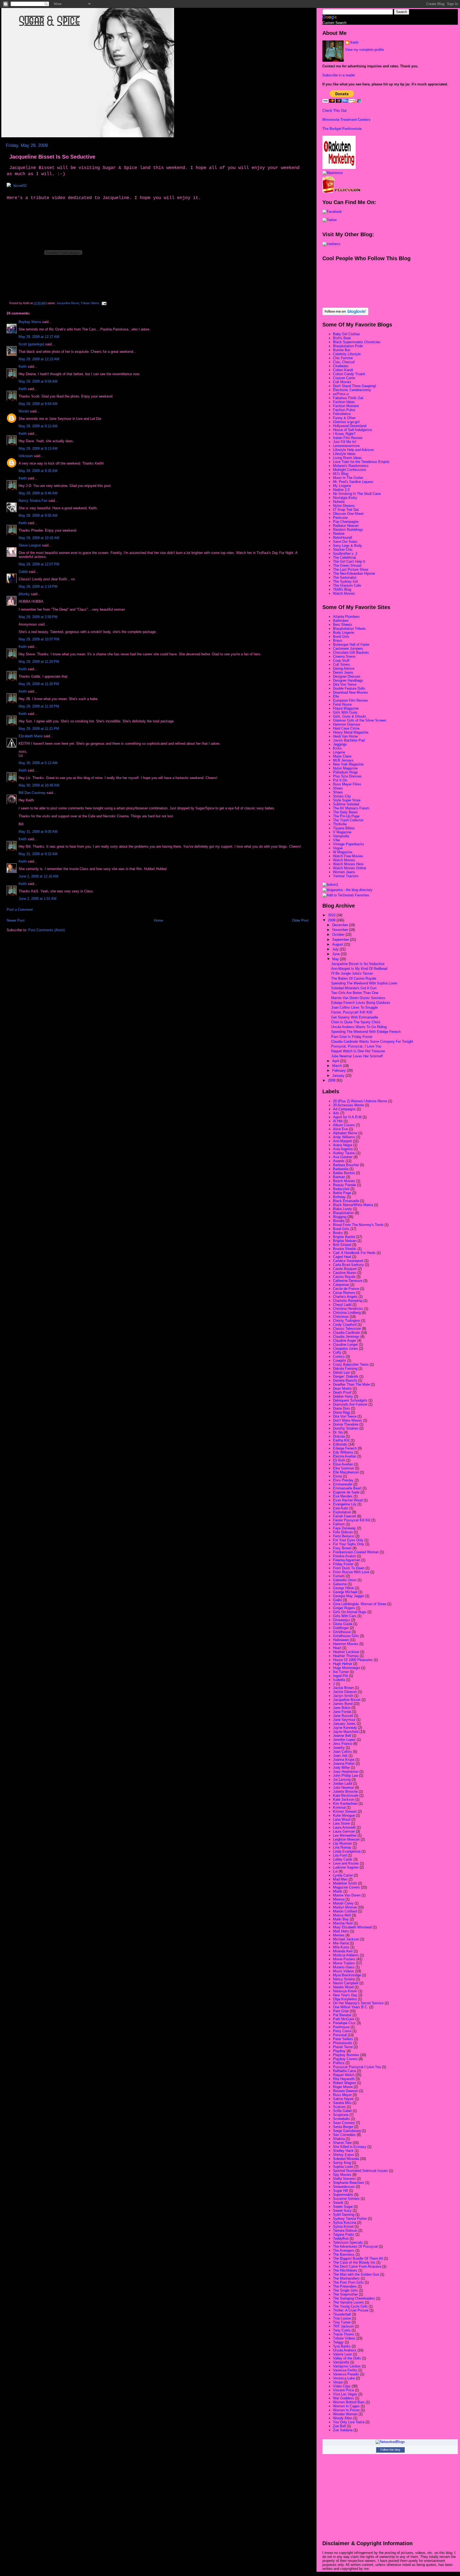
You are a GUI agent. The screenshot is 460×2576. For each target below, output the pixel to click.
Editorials (340, 1444)
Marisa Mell (342, 1915)
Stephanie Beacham (349, 2183)
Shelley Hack (343, 2151)
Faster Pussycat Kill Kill (352, 1520)
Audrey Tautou (344, 1153)
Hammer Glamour (347, 724)
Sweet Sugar (343, 2207)
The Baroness (344, 2254)
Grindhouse (342, 1632)
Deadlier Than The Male (351, 1384)
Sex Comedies (344, 2135)
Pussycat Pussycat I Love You (357, 2067)
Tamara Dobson (345, 2231)
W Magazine (343, 852)
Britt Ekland (342, 1245)
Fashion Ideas (344, 402)
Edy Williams (343, 1452)
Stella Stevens (344, 2179)
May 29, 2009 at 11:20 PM (39, 662)
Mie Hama (341, 1943)
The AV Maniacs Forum (351, 808)
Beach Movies (344, 1181)
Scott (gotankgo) (31, 344)
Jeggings (340, 744)
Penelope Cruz (344, 2023)
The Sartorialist (345, 577)
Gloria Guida (343, 1624)
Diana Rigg (341, 1412)
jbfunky (24, 594)
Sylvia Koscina (345, 2223)
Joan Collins (342, 1752)
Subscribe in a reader (339, 75)
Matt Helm (341, 1931)
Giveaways (342, 1620)
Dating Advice (344, 668)
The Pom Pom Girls (348, 2282)
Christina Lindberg (347, 1313)
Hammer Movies (346, 1644)
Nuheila (339, 502)
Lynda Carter (343, 1875)
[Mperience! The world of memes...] (332, 173)
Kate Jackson (344, 1800)
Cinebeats (341, 366)
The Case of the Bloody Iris (354, 2262)
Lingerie (339, 752)
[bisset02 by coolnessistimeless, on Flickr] (17, 186)
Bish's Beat (342, 338)
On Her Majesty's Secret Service (358, 2003)
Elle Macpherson (346, 1472)
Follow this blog (390, 2450)
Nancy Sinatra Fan (33, 501)
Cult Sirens (342, 664)
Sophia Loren (343, 2167)
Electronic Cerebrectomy (352, 390)
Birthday (339, 1197)
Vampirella (341, 836)
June (336, 954)
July (336, 949)
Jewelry (339, 1748)
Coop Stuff (341, 660)
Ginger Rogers (344, 1608)
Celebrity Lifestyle (347, 354)
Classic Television (347, 1329)
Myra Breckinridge (347, 1975)
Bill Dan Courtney (32, 793)
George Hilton (344, 1588)
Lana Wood (342, 1819)
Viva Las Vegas (345, 2394)
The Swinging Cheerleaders (354, 2298)
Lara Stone (341, 1823)
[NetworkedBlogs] (390, 2442)
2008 (332, 1080)
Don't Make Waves (348, 1420)
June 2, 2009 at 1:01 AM (38, 899)
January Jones (344, 1724)
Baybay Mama (30, 322)
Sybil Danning (344, 2215)
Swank (338, 2203)
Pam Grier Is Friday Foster (352, 1037)
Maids (338, 1891)
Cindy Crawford (345, 1325)
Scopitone (341, 2115)
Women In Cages (346, 2406)
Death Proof (342, 1392)
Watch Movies (344, 593)
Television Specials (348, 2242)
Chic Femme (343, 358)
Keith (23, 366)
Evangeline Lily (345, 1504)
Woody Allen (343, 2418)
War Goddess (344, 2398)
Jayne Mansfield (346, 1732)
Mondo (24, 411)
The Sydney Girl (346, 581)
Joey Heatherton (346, 1772)
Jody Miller (341, 1768)
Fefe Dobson (343, 1532)
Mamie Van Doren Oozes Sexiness (358, 998)
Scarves (339, 2107)
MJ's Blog (341, 474)
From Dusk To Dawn (349, 1568)
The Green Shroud (347, 566)
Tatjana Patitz (344, 2235)
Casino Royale (344, 1277)
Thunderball (342, 2314)
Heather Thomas (346, 1656)
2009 (332, 920)
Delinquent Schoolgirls (350, 1400)
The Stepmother (345, 2294)
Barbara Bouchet (346, 1165)
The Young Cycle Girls (350, 2306)
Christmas (341, 1317)
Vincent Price (343, 2390)
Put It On (340, 780)
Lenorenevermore (346, 446)
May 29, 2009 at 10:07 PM (39, 639)
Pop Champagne (346, 522)
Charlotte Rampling (348, 1301)
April (336, 1061)
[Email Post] (103, 303)
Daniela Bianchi (345, 1380)
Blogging (340, 1217)
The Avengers (344, 2250)
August (338, 944)
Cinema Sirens (344, 657)
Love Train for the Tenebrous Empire (361, 462)
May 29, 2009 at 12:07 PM (39, 564)
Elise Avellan (343, 1464)
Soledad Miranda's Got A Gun (354, 988)
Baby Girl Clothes (347, 334)
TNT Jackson (343, 2326)
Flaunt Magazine (346, 708)
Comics (339, 1357)
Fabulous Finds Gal (348, 398)
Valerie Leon (342, 2354)
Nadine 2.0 (341, 490)
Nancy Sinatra (344, 1979)
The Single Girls (345, 2290)
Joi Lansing (342, 1780)
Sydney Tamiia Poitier (350, 2219)
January (339, 1076)
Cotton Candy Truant (349, 374)
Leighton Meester (346, 1839)
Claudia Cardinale (346, 1333)
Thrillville (340, 824)
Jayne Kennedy (345, 1728)
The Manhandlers (346, 2278)
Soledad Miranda (346, 2159)
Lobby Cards (343, 1859)
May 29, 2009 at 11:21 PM (39, 729)
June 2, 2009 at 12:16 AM (38, 876)
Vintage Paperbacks (349, 844)
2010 (332, 915)
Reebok (339, 534)
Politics (339, 2063)
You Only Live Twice (349, 2422)
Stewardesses (344, 2187)
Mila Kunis (341, 1947)
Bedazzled (341, 1189)
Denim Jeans (343, 672)
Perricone (340, 518)
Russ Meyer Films (347, 784)
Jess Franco (343, 1744)
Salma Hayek (343, 2099)
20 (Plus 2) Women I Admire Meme (360, 1101)
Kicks (337, 748)
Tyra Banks (342, 2346)
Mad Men (340, 1879)
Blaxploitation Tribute (349, 629)
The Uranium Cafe (347, 585)
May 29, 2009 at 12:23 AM (39, 359)
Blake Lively (342, 1209)
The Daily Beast (345, 812)
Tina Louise (342, 2318)
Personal (340, 2035)
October (339, 935)
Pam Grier (341, 2011)
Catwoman (341, 1285)
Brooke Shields (345, 1249)
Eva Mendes (343, 1496)
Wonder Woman (345, 2414)
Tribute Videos (90, 303)
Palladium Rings (346, 772)
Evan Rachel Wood (348, 1500)
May (336, 959)
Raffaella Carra (344, 2071)
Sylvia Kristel (343, 2227)
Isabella (339, 1680)
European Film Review (350, 700)
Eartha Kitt (341, 1440)
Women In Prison (346, 2410)
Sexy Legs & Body (348, 546)
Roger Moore (343, 2087)
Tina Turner (342, 2322)
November (341, 930)
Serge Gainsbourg (347, 2131)
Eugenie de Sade (346, 1492)
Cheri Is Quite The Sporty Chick (356, 1022)
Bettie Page (342, 1193)
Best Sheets (343, 625)
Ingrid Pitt (340, 1676)
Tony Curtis (342, 2330)
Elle (336, 696)
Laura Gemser (344, 1831)
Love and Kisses (346, 1863)
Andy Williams (344, 1137)
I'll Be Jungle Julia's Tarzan (352, 973)
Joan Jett (340, 1756)
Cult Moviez (342, 382)
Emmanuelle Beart (347, 1488)
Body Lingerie (344, 633)
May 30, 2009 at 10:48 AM (39, 785)
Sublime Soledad (346, 804)
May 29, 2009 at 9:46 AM (38, 493)
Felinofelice (342, 414)
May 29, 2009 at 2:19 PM (38, 587)
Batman (339, 1177)
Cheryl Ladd (342, 1305)
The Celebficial (344, 558)
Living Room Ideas (347, 458)
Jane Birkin (342, 1708)
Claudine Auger (345, 1341)
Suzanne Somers (346, 2199)
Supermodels (343, 2195)
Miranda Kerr (343, 1951)
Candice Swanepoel (348, 1261)
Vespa (338, 2382)
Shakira (339, 2139)
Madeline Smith (345, 1883)
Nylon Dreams (344, 506)
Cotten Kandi (343, 370)
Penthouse (341, 2027)
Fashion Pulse (344, 410)
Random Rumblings (348, 530)
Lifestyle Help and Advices (354, 450)
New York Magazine (348, 764)
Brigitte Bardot (344, 1237)
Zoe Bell (339, 2426)
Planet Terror (343, 2047)
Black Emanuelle (346, 1201)
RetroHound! (343, 538)
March (338, 1066)
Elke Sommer (344, 1468)
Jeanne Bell (342, 1736)
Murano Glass (344, 1967)
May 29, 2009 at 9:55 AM (38, 515)
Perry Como (342, 2031)
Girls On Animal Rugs (350, 1612)
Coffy (337, 1353)
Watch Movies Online (350, 868)
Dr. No (338, 1432)
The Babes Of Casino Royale (354, 978)
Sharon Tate (342, 2143)
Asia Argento (343, 1149)
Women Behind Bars (349, 2402)
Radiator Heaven (346, 526)
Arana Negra (343, 1145)
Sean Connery (344, 2123)
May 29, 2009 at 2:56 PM (38, 617)
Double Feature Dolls (349, 688)
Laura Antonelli (344, 1827)
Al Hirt (338, 1121)
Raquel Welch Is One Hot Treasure (358, 1051)
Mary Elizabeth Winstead (352, 1927)
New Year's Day (345, 1995)
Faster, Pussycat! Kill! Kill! (352, 1012)
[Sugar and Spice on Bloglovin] (345, 314)
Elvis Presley (343, 1480)
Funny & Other (344, 418)
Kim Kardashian (345, 1803)
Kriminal (339, 1807)
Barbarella (341, 1169)
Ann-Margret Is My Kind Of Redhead (359, 969)
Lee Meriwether (345, 1835)
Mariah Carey (343, 1903)
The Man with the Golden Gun (356, 2274)
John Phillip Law (346, 1776)
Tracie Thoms (344, 2334)
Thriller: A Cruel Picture (351, 2310)
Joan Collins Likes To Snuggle (354, 1007)
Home (158, 920)
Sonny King (342, 2163)
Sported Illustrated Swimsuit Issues (360, 2171)
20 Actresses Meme (348, 1105)
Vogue (338, 848)
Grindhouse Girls (346, 1636)
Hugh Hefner (343, 1664)
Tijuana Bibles (344, 828)
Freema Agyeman (347, 1560)
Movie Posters (344, 1959)
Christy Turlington (347, 1321)
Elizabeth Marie (31, 736)
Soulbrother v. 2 (345, 554)
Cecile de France (346, 1289)
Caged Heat (342, 1257)
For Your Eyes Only (348, 1540)
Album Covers (344, 1125)
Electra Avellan (345, 1456)
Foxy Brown (342, 1548)
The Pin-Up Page (346, 816)
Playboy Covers (345, 2059)
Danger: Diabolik (346, 1376)
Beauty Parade (344, 1185)
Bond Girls (341, 637)
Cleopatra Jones (346, 1349)
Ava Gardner (343, 1157)
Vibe (336, 840)
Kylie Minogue (344, 1815)
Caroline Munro (345, 1273)
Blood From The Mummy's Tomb (358, 1225)
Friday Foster (343, 1564)
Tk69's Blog (342, 589)
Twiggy (338, 2342)
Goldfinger (341, 1628)
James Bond (343, 1704)
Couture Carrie (344, 378)
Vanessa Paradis (346, 2374)
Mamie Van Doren (347, 1895)
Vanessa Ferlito (345, 2370)
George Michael (345, 1592)
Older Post (300, 920)
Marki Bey (341, 1919)
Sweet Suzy (342, 2211)
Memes (339, 1935)
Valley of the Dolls (347, 2358)
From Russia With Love (351, 1572)
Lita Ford (340, 1855)
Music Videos (344, 1971)
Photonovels (343, 2043)
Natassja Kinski (345, 1991)
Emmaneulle (343, 1484)
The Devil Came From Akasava (357, 2266)
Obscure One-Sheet (348, 514)
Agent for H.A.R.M (347, 1117)
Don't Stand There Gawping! (355, 386)
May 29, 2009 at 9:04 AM (38, 381)
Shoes (338, 788)
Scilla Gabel (342, 2111)
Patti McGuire (344, 2019)
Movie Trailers (344, 1963)
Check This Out (334, 111)
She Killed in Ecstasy (350, 2147)
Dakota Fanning (345, 1368)
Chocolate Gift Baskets (351, 653)
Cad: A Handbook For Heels (354, 1253)
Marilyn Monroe (345, 1907)
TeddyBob (341, 2239)
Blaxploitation (343, 1213)
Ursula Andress (345, 2350)
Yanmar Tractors (346, 876)
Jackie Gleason (345, 1692)
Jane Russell (343, 1716)
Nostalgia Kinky (345, 498)
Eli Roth (339, 1460)
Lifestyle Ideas (344, 454)
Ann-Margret (342, 1141)
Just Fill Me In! (345, 442)
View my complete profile (364, 50)
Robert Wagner (344, 2083)
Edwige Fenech (345, 1448)
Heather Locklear (346, 1652)
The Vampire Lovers (348, 2302)
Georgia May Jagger (349, 1596)
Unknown (26, 456)
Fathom (339, 1524)
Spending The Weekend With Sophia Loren (364, 983)
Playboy (339, 2051)
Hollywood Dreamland (350, 426)
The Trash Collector (348, 820)
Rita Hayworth (344, 2079)
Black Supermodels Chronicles (357, 342)
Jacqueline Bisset (68, 303)
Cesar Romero (344, 1293)
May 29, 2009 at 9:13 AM (38, 448)
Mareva (339, 1899)
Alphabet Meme (345, 1133)
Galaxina (340, 1584)
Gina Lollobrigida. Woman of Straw (360, 1604)
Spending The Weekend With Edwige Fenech (366, 1032)
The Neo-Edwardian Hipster (354, 573)
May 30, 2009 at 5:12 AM (38, 763)
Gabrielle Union (345, 1580)
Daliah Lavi (342, 1372)
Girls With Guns (345, 712)
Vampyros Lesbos (347, 2366)
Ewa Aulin (341, 1508)
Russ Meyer (342, 2095)
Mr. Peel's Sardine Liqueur (353, 482)
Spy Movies (342, 2175)
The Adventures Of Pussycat (355, 2246)
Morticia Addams (346, 1955)
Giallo (337, 1600)
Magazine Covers (346, 1887)
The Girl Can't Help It (349, 562)
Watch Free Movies (348, 856)
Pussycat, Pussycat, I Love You (356, 1046)
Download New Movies (350, 692)
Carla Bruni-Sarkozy (348, 1265)
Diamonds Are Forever (350, 1404)
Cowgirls (340, 1361)
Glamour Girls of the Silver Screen (360, 720)
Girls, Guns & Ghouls (350, 716)
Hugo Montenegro (347, 1668)
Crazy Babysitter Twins (351, 1364)
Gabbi (23, 572)
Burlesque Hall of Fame (351, 645)
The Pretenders (345, 2286)
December (341, 925)
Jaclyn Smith (343, 1696)
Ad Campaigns (344, 1109)
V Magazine (342, 832)
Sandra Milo (342, 2103)
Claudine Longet (345, 1345)
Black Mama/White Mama (353, 1205)
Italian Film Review (348, 438)
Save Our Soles (345, 542)
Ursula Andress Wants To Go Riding (359, 1027)
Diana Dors (342, 1408)
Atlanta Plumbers (346, 617)
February (340, 1070)
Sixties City (342, 796)
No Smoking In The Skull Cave (357, 494)
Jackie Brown (343, 1688)
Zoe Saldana (343, 2430)
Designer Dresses (347, 676)
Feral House (342, 704)
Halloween (341, 1640)
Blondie (339, 1221)
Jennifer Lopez (344, 1740)
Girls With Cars (345, 1616)
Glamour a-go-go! (346, 422)
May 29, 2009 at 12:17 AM (39, 337)
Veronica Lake (344, 2378)
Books (338, 1233)
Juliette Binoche (345, 1792)
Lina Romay (342, 1847)
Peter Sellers (343, 2039)
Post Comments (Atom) (46, 930)
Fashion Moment (346, 406)
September (341, 940)
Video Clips (342, 2386)
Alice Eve (340, 1129)
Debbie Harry (343, 1396)
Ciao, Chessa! (344, 362)
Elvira (337, 1476)
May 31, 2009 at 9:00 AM (38, 832)
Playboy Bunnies (346, 2055)
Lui (335, 1871)
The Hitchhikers (345, 2270)
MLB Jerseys (343, 760)
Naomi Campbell (346, 1983)
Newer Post (16, 920)
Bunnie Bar (342, 350)
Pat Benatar (342, 2015)
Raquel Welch (344, 2075)
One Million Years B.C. (351, 2007)
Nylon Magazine (345, 768)
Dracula (339, 1436)
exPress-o (341, 394)
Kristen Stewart (345, 1811)
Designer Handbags (348, 680)
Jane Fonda (342, 1712)
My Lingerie (342, 486)
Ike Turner (341, 1672)
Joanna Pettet (344, 1764)
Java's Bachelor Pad (349, 740)
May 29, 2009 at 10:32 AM (39, 538)
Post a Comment (20, 910)
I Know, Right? (344, 434)
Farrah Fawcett (345, 1516)
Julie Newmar (343, 1788)
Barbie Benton (344, 1173)
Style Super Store (347, 800)
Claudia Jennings (346, 1337)
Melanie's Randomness (351, 466)
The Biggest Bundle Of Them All (358, 2258)
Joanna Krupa (344, 1760)
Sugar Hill (340, 2191)
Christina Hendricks (348, 1309)
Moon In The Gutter (348, 478)
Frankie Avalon (344, 1556)
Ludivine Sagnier (346, 1867)
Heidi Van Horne (345, 736)
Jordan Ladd (342, 1784)
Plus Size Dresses (347, 776)
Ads (336, 1113)
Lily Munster (342, 1843)
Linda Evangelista (347, 1851)
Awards (339, 1161)
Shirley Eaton (343, 2155)
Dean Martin (342, 1388)
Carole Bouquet (345, 1269)
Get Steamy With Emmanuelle (355, 1017)
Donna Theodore (346, 1424)
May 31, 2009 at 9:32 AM (38, 854)
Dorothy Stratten (346, 1428)
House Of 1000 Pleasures (353, 1660)
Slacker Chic (343, 550)
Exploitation (342, 1512)
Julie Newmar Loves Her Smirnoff (357, 1056)
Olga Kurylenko (345, 1999)
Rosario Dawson (346, 2091)
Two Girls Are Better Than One (355, 993)
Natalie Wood (343, 1987)
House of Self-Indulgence (352, 430)
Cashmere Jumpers (348, 649)
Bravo (338, 641)
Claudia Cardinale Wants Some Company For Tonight (372, 1041)
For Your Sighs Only (349, 1544)
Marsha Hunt (343, 1923)
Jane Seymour (344, 1720)
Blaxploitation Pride (348, 346)
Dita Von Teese (345, 684)
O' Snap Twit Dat (346, 510)
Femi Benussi (344, 1536)
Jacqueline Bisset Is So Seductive (52, 157)
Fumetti (339, 1576)
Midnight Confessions (350, 470)
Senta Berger (343, 2127)
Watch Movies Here (348, 864)
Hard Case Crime (346, 728)
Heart (337, 1648)
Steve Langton (30, 545)
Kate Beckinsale (346, 1796)
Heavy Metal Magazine (351, 732)
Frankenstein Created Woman (356, 1552)
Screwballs (341, 2119)
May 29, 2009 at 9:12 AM (38, 426)
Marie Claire (342, 756)
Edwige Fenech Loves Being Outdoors (361, 1003)
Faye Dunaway (344, 1528)
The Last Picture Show (351, 570)
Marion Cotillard (345, 1911)
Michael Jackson (346, 1939)
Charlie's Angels (345, 1297)
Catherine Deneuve (348, 1281)
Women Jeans (344, 872)
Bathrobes (341, 621)
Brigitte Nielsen (345, 1241)
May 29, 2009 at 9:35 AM (38, 471)
